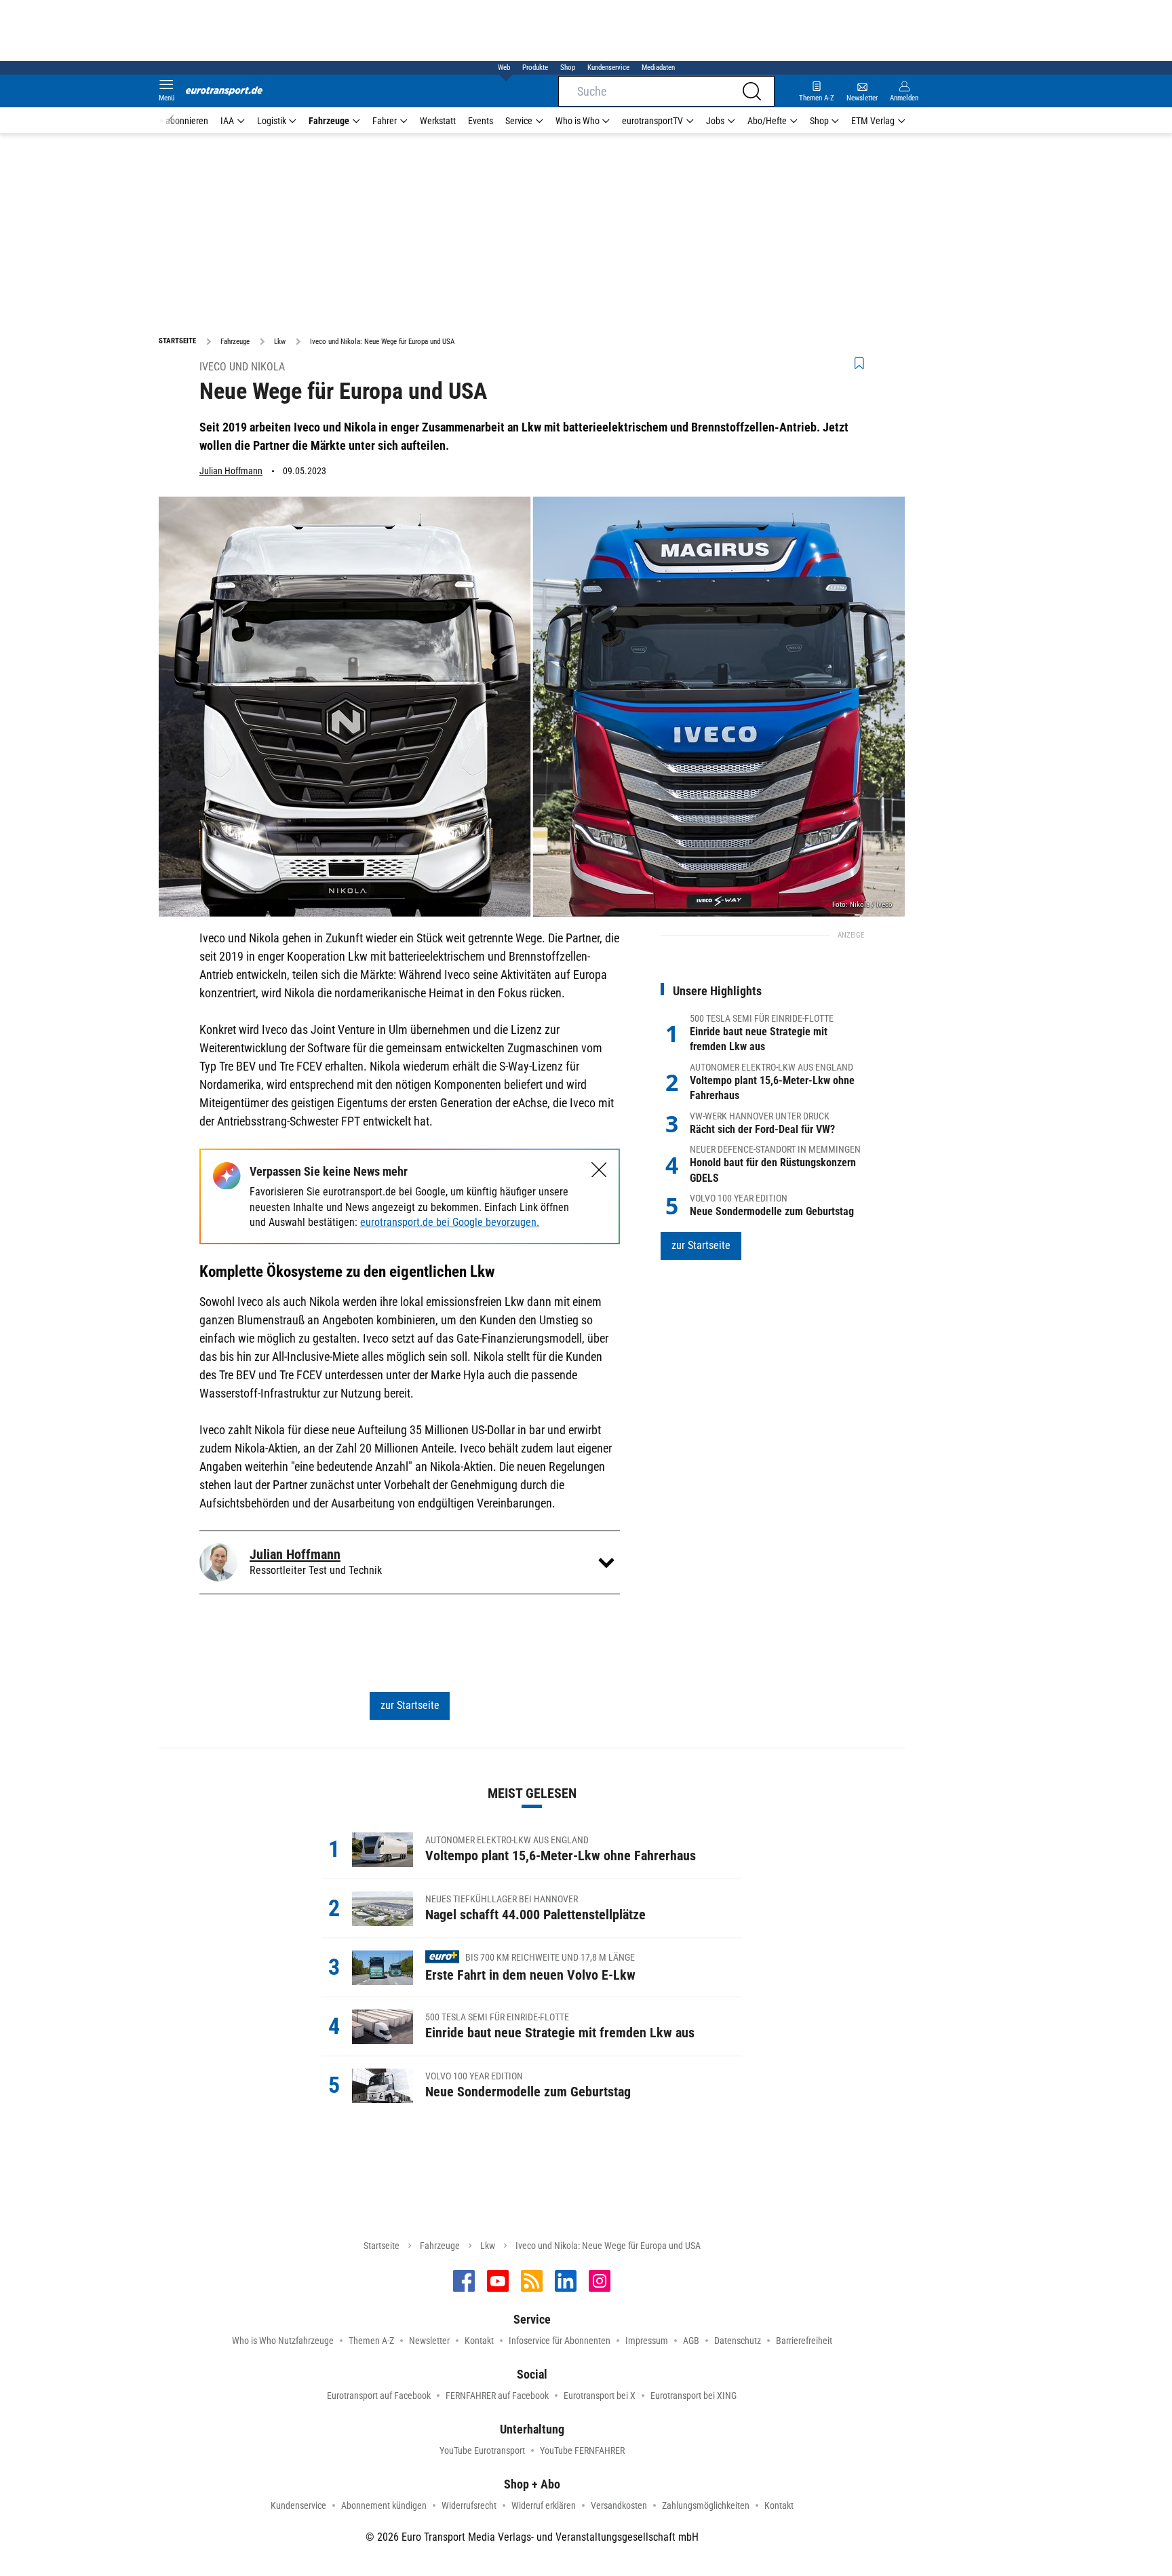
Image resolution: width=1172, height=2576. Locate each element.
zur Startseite (410, 1705)
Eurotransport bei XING (694, 2396)
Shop (568, 68)
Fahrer (385, 121)
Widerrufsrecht (469, 2505)
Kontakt (479, 2341)
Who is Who (578, 121)
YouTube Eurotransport (482, 2450)
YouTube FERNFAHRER (582, 2450)
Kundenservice (608, 68)
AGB (691, 2341)
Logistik (272, 121)
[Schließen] (599, 1170)
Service (519, 121)
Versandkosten (619, 2505)
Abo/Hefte (767, 121)
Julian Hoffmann (231, 471)
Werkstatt (438, 121)
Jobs (715, 121)
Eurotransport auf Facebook (379, 2396)
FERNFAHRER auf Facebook (497, 2396)
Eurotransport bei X (600, 2396)
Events (481, 121)
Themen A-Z (371, 2341)
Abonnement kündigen (384, 2505)
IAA (227, 121)
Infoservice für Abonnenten (560, 2341)
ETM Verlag (873, 121)
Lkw (488, 2246)
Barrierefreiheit (804, 2341)
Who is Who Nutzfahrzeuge (283, 2341)
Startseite (382, 2246)
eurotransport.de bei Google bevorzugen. (450, 1222)
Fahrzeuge (329, 121)
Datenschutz (738, 2341)
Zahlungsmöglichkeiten (706, 2505)
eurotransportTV (652, 121)
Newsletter (429, 2341)
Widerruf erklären (544, 2505)
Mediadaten (658, 68)
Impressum (647, 2341)
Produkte (535, 68)
